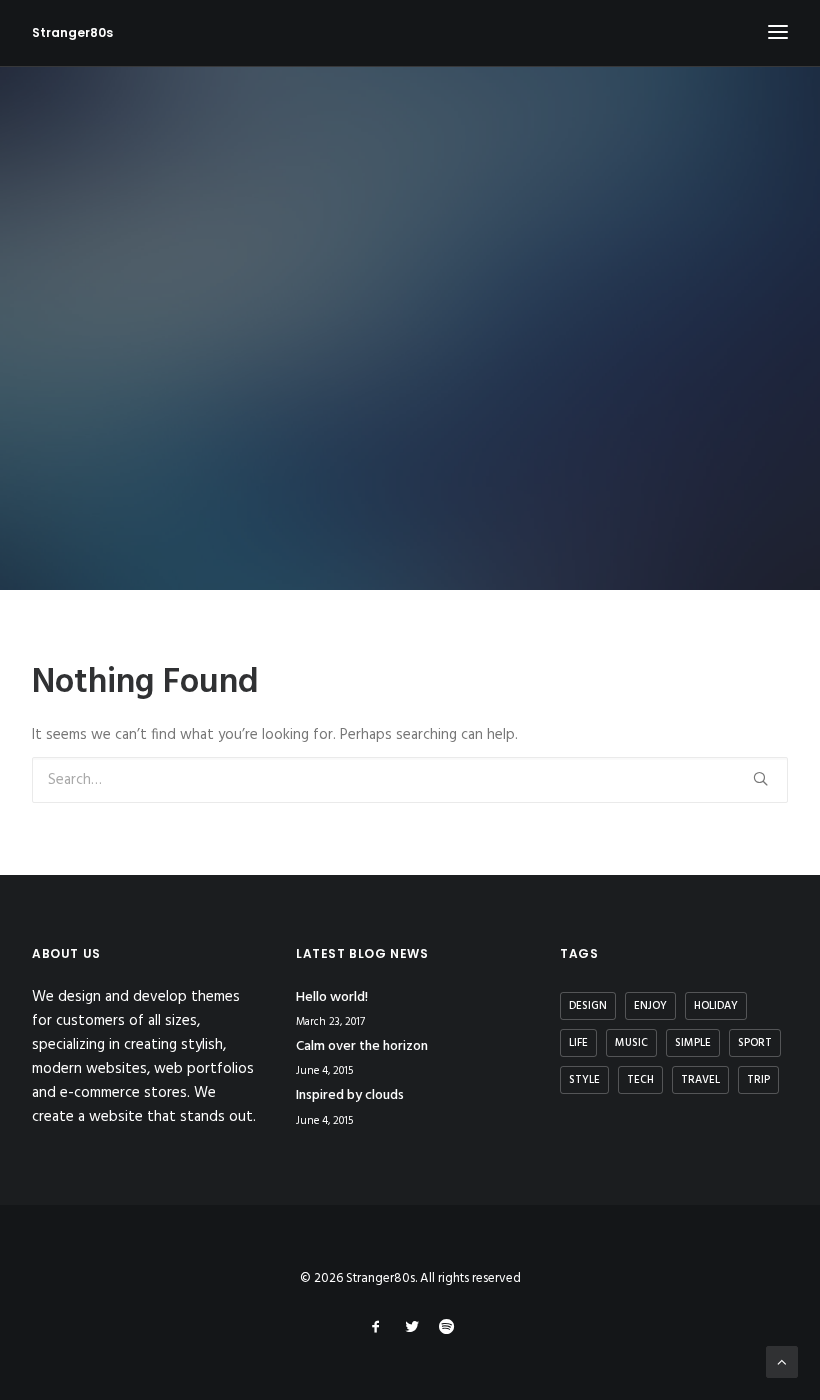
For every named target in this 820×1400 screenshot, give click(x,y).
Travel (700, 1080)
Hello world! (332, 997)
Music (631, 1043)
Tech (640, 1080)
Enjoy (650, 1006)
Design (588, 1006)
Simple (693, 1043)
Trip (758, 1080)
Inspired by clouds (350, 1095)
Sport (755, 1043)
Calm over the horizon (362, 1046)
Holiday (716, 1006)
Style (584, 1080)
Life (578, 1043)
